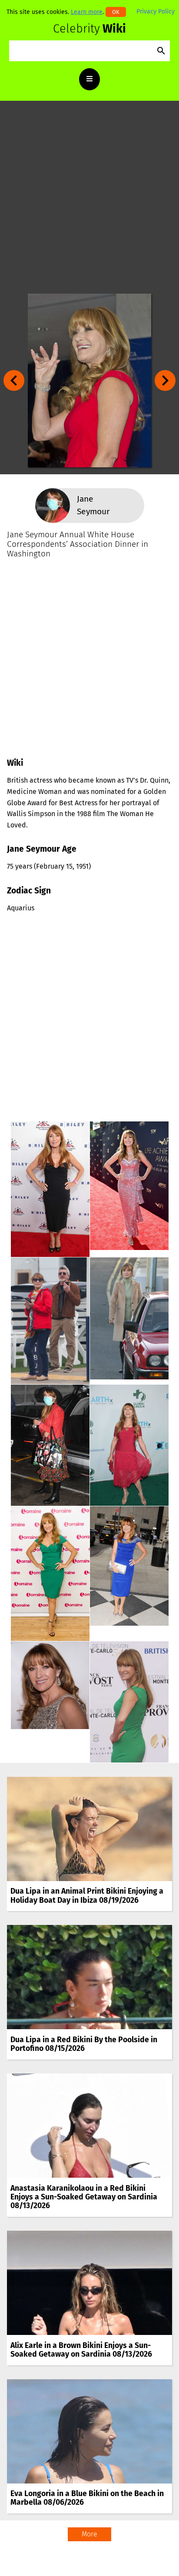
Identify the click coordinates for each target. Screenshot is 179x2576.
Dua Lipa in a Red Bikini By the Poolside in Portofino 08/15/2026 (84, 2044)
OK (116, 12)
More (89, 2534)
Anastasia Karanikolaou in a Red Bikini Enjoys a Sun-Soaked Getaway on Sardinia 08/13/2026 (84, 2197)
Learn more (87, 12)
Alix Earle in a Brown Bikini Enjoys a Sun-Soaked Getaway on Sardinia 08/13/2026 (81, 2350)
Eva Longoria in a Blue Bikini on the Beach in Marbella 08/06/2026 (87, 2498)
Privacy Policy (156, 12)
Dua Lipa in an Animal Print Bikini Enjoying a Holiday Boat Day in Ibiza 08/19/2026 (87, 1896)
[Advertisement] (89, 197)
